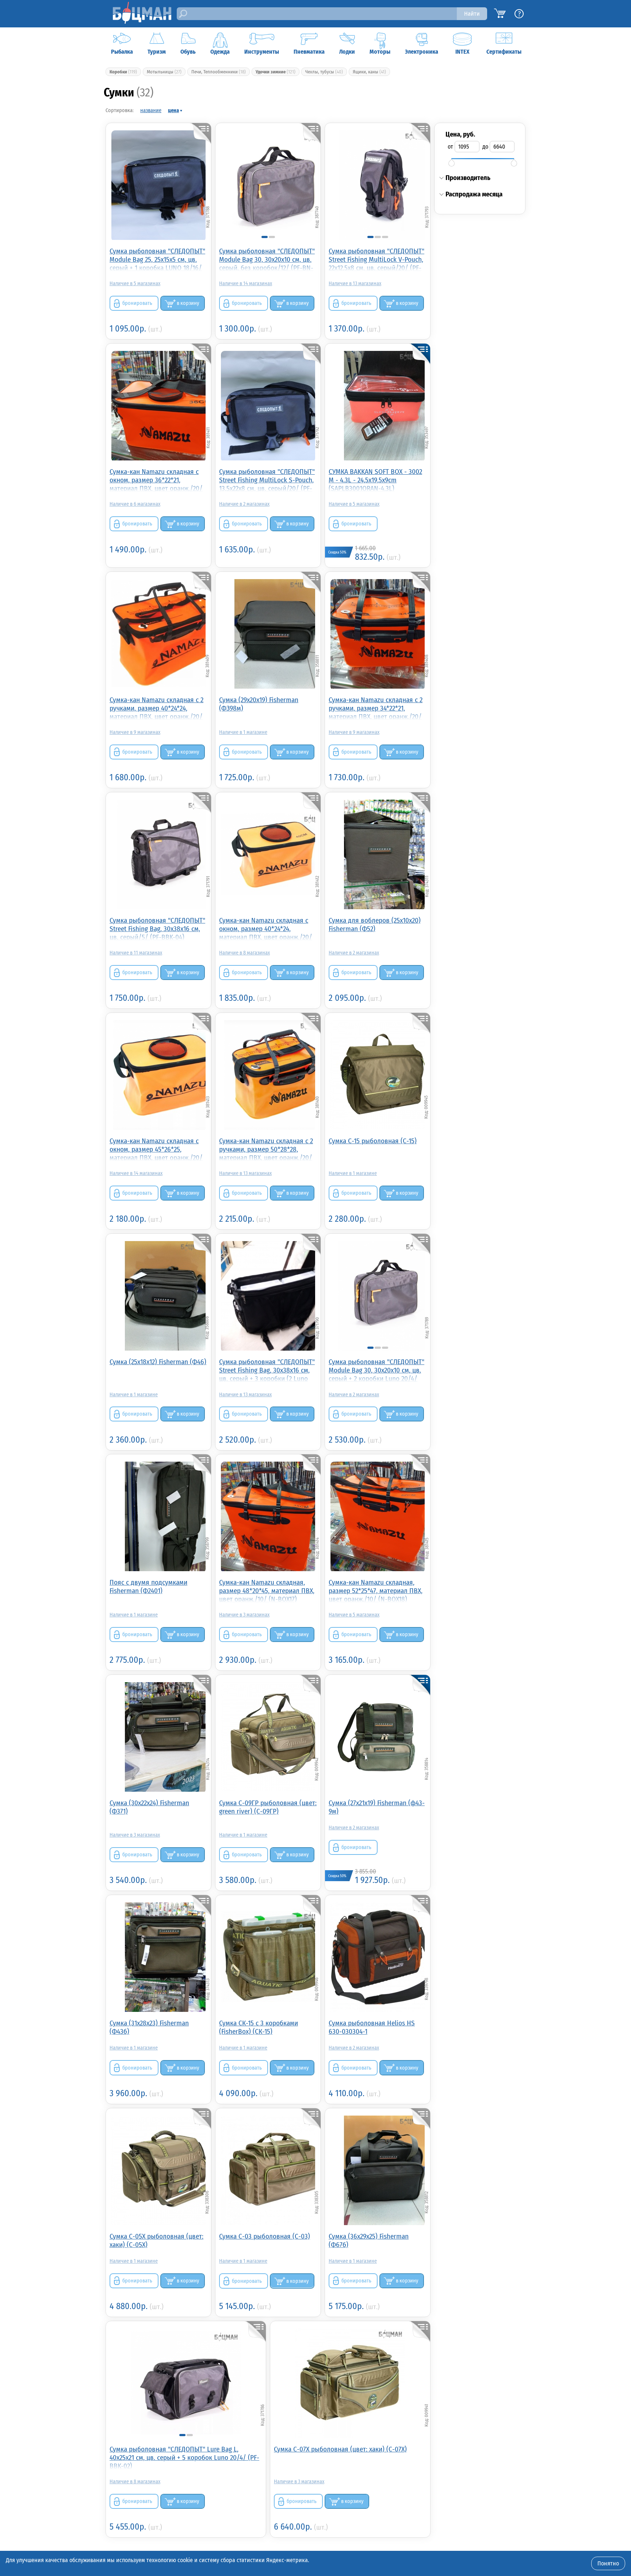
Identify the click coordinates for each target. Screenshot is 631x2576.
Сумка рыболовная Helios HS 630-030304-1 (372, 2027)
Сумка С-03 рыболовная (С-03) (265, 2236)
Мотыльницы (164, 72)
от (450, 147)
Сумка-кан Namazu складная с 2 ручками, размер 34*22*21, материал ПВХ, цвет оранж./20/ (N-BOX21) (376, 708)
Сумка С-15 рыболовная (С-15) (373, 1141)
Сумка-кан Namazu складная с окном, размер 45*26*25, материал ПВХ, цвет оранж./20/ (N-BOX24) (156, 1149)
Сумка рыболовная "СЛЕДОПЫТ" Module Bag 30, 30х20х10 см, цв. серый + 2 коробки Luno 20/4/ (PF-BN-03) (376, 1370)
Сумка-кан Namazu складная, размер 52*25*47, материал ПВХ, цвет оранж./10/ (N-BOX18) (376, 1590)
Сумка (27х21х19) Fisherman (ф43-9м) (377, 1807)
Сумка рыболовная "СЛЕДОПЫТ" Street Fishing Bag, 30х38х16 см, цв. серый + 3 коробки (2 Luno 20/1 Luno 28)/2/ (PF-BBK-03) (267, 1370)
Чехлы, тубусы (324, 72)
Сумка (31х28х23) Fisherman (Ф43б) (149, 2027)
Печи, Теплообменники (219, 72)
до (485, 147)
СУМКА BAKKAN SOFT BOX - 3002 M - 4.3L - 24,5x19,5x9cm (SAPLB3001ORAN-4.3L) (375, 480)
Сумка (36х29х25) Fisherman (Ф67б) (369, 2240)
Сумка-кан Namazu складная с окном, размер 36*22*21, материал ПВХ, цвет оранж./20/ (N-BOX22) (156, 480)
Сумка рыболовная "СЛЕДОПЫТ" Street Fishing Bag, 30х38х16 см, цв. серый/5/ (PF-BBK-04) (157, 928)
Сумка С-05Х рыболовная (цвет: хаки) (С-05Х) (156, 2240)
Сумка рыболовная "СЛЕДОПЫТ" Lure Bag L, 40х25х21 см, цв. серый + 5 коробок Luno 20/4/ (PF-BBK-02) (184, 2457)
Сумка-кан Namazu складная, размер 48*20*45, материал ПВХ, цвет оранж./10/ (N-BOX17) (267, 1590)
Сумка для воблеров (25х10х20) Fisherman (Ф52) (375, 925)
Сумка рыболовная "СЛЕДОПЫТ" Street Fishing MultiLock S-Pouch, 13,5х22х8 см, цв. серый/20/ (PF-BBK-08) (267, 480)
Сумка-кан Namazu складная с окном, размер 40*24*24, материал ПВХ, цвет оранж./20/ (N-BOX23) (266, 928)
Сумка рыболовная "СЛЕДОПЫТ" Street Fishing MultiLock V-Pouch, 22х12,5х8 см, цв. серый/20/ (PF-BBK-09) (376, 259)
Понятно (608, 2563)
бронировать (137, 303)
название (151, 110)
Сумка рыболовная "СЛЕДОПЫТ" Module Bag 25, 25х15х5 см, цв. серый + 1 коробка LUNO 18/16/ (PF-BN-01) (157, 259)
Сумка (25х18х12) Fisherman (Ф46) (158, 1362)
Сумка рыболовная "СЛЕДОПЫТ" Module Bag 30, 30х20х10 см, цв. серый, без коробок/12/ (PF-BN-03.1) (267, 259)
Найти (472, 14)
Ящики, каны (369, 72)
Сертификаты (504, 52)
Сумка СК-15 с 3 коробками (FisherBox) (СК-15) (259, 2027)
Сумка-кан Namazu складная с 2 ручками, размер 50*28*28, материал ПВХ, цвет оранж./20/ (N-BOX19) (266, 1149)
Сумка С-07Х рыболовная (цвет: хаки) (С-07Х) (340, 2449)
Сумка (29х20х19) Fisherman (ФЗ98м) (259, 704)
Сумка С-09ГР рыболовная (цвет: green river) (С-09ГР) (268, 1807)
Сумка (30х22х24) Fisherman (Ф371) (149, 1807)
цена (173, 110)
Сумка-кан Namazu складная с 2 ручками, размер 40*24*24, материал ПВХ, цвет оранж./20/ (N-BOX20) (156, 708)
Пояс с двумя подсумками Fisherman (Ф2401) (148, 1586)
